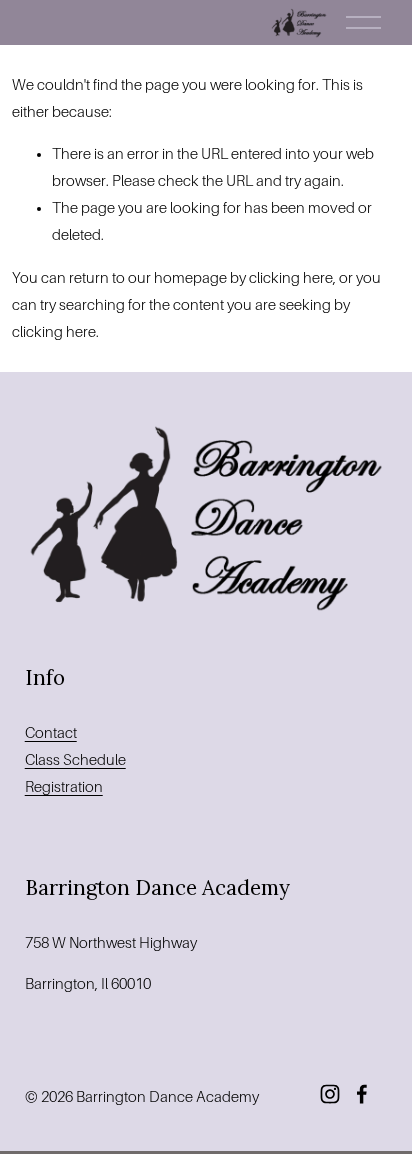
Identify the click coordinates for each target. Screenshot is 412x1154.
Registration (64, 787)
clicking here (291, 278)
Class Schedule (75, 760)
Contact (51, 733)
